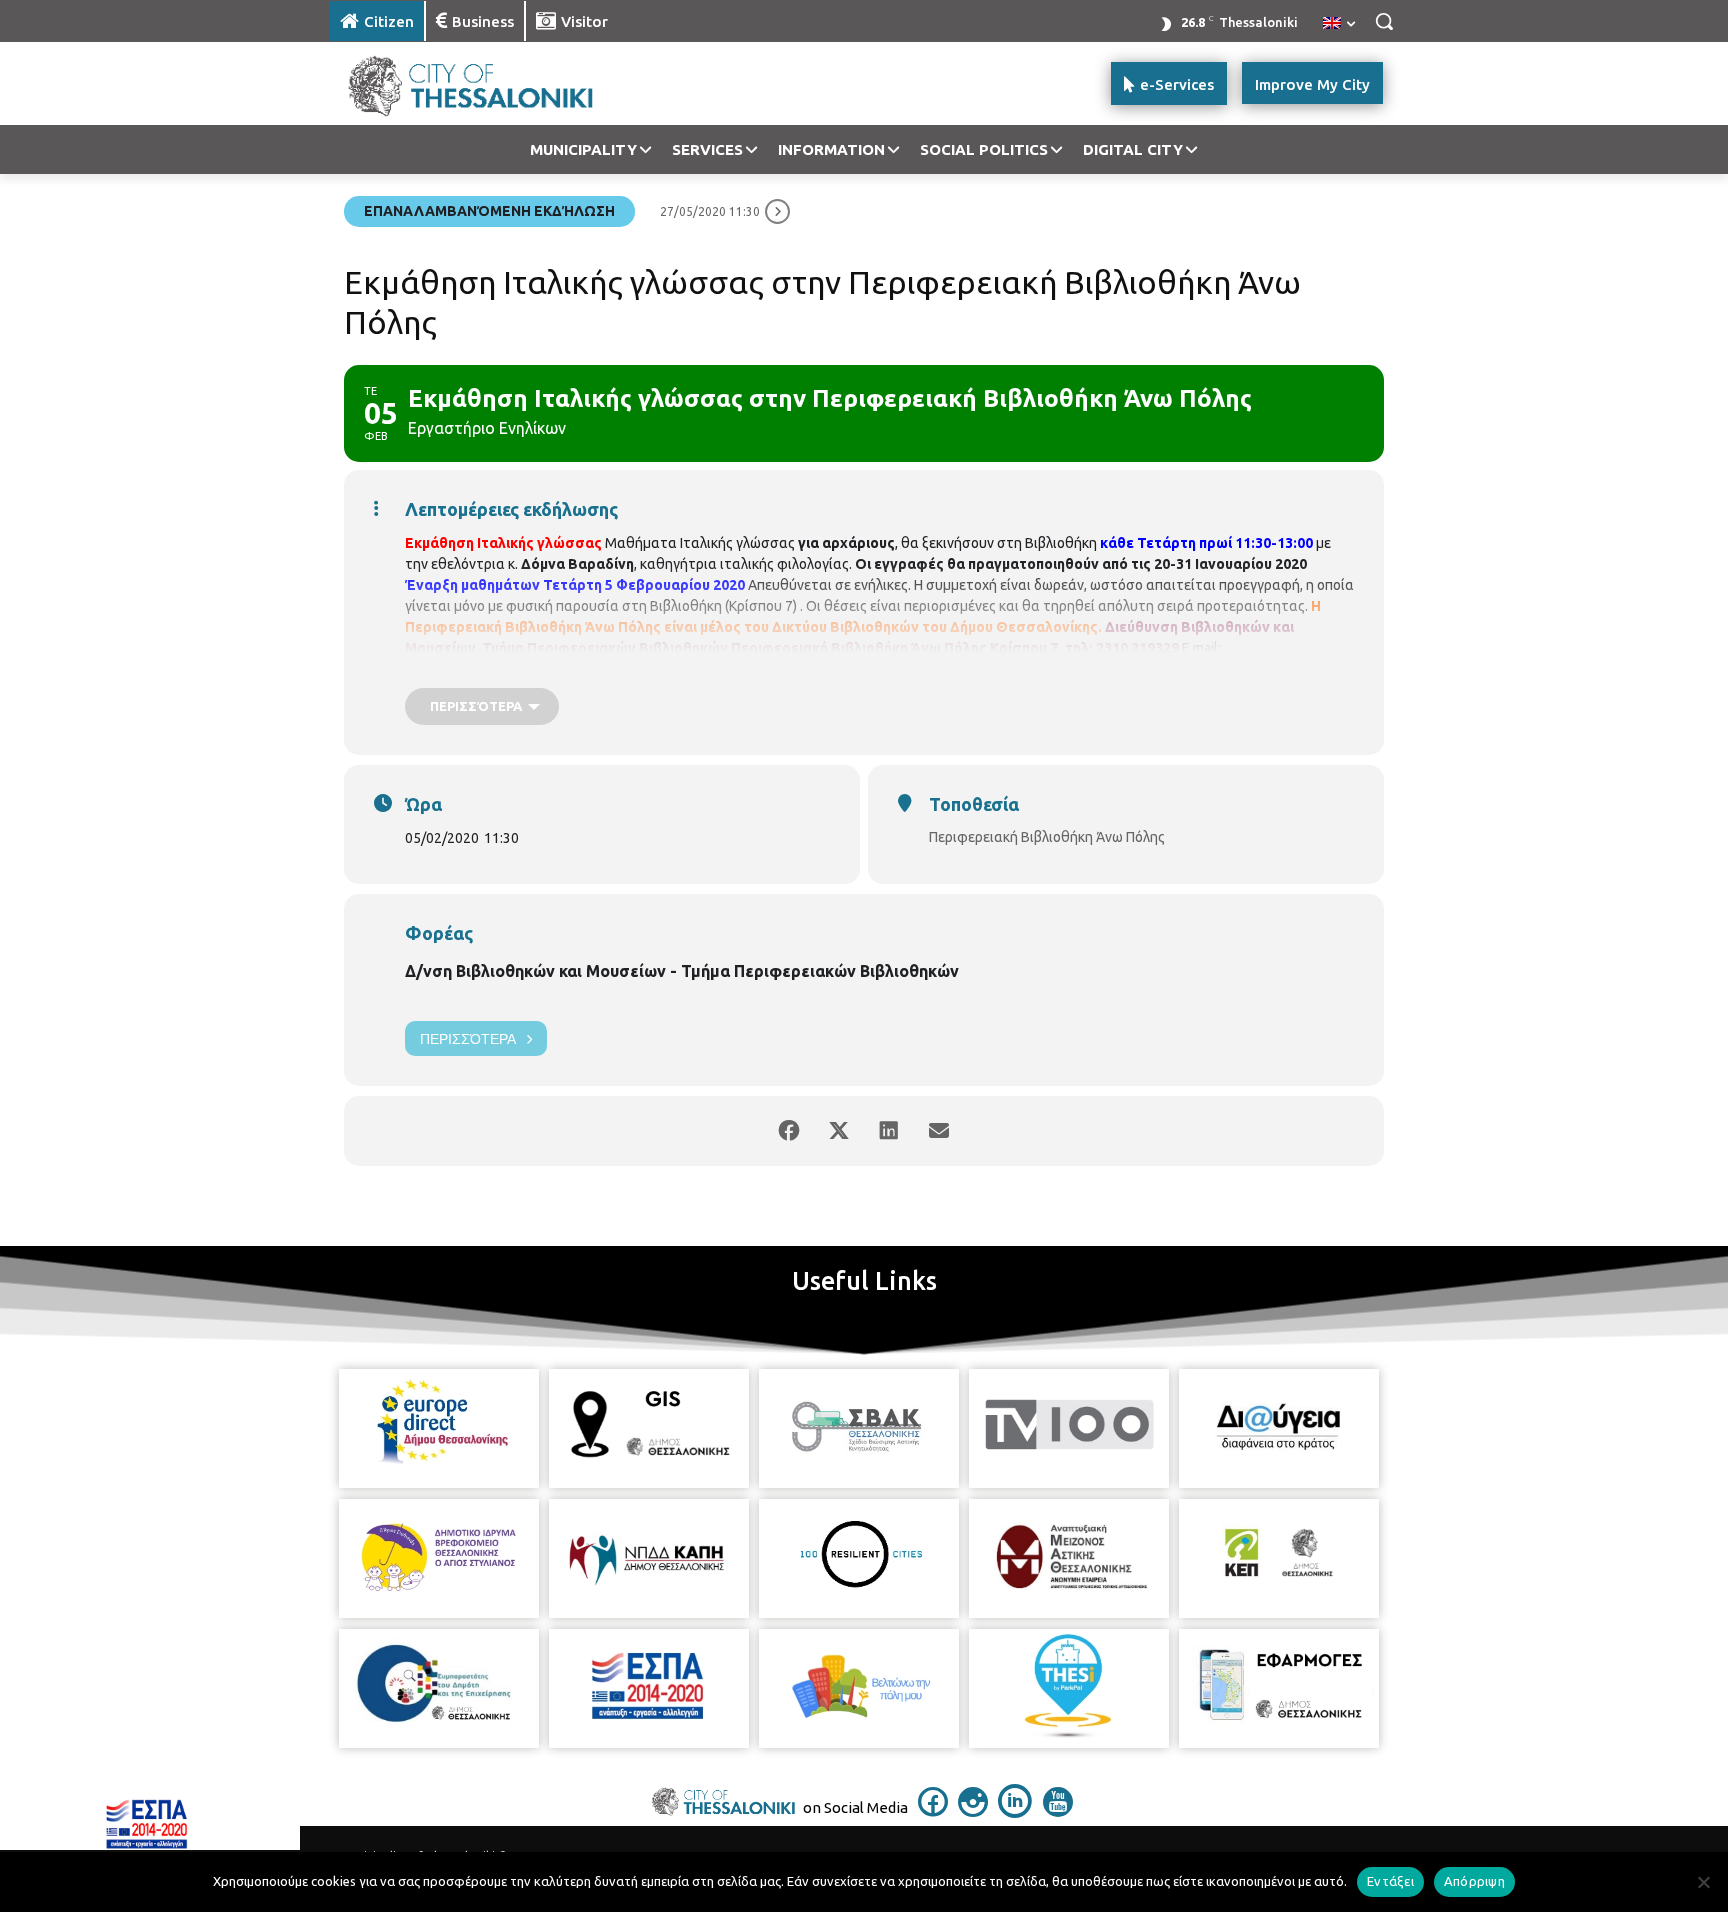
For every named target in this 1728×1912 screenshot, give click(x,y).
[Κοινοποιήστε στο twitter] (839, 1131)
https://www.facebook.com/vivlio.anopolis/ (733, 669)
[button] (1384, 21)
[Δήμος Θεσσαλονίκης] (490, 83)
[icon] (933, 1811)
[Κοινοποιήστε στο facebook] (789, 1131)
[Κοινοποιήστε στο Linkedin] (889, 1131)
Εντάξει (1390, 1881)
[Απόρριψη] (1703, 1882)
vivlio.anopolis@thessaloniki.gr (501, 669)
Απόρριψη (1474, 1881)
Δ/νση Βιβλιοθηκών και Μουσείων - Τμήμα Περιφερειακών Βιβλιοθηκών (682, 971)
